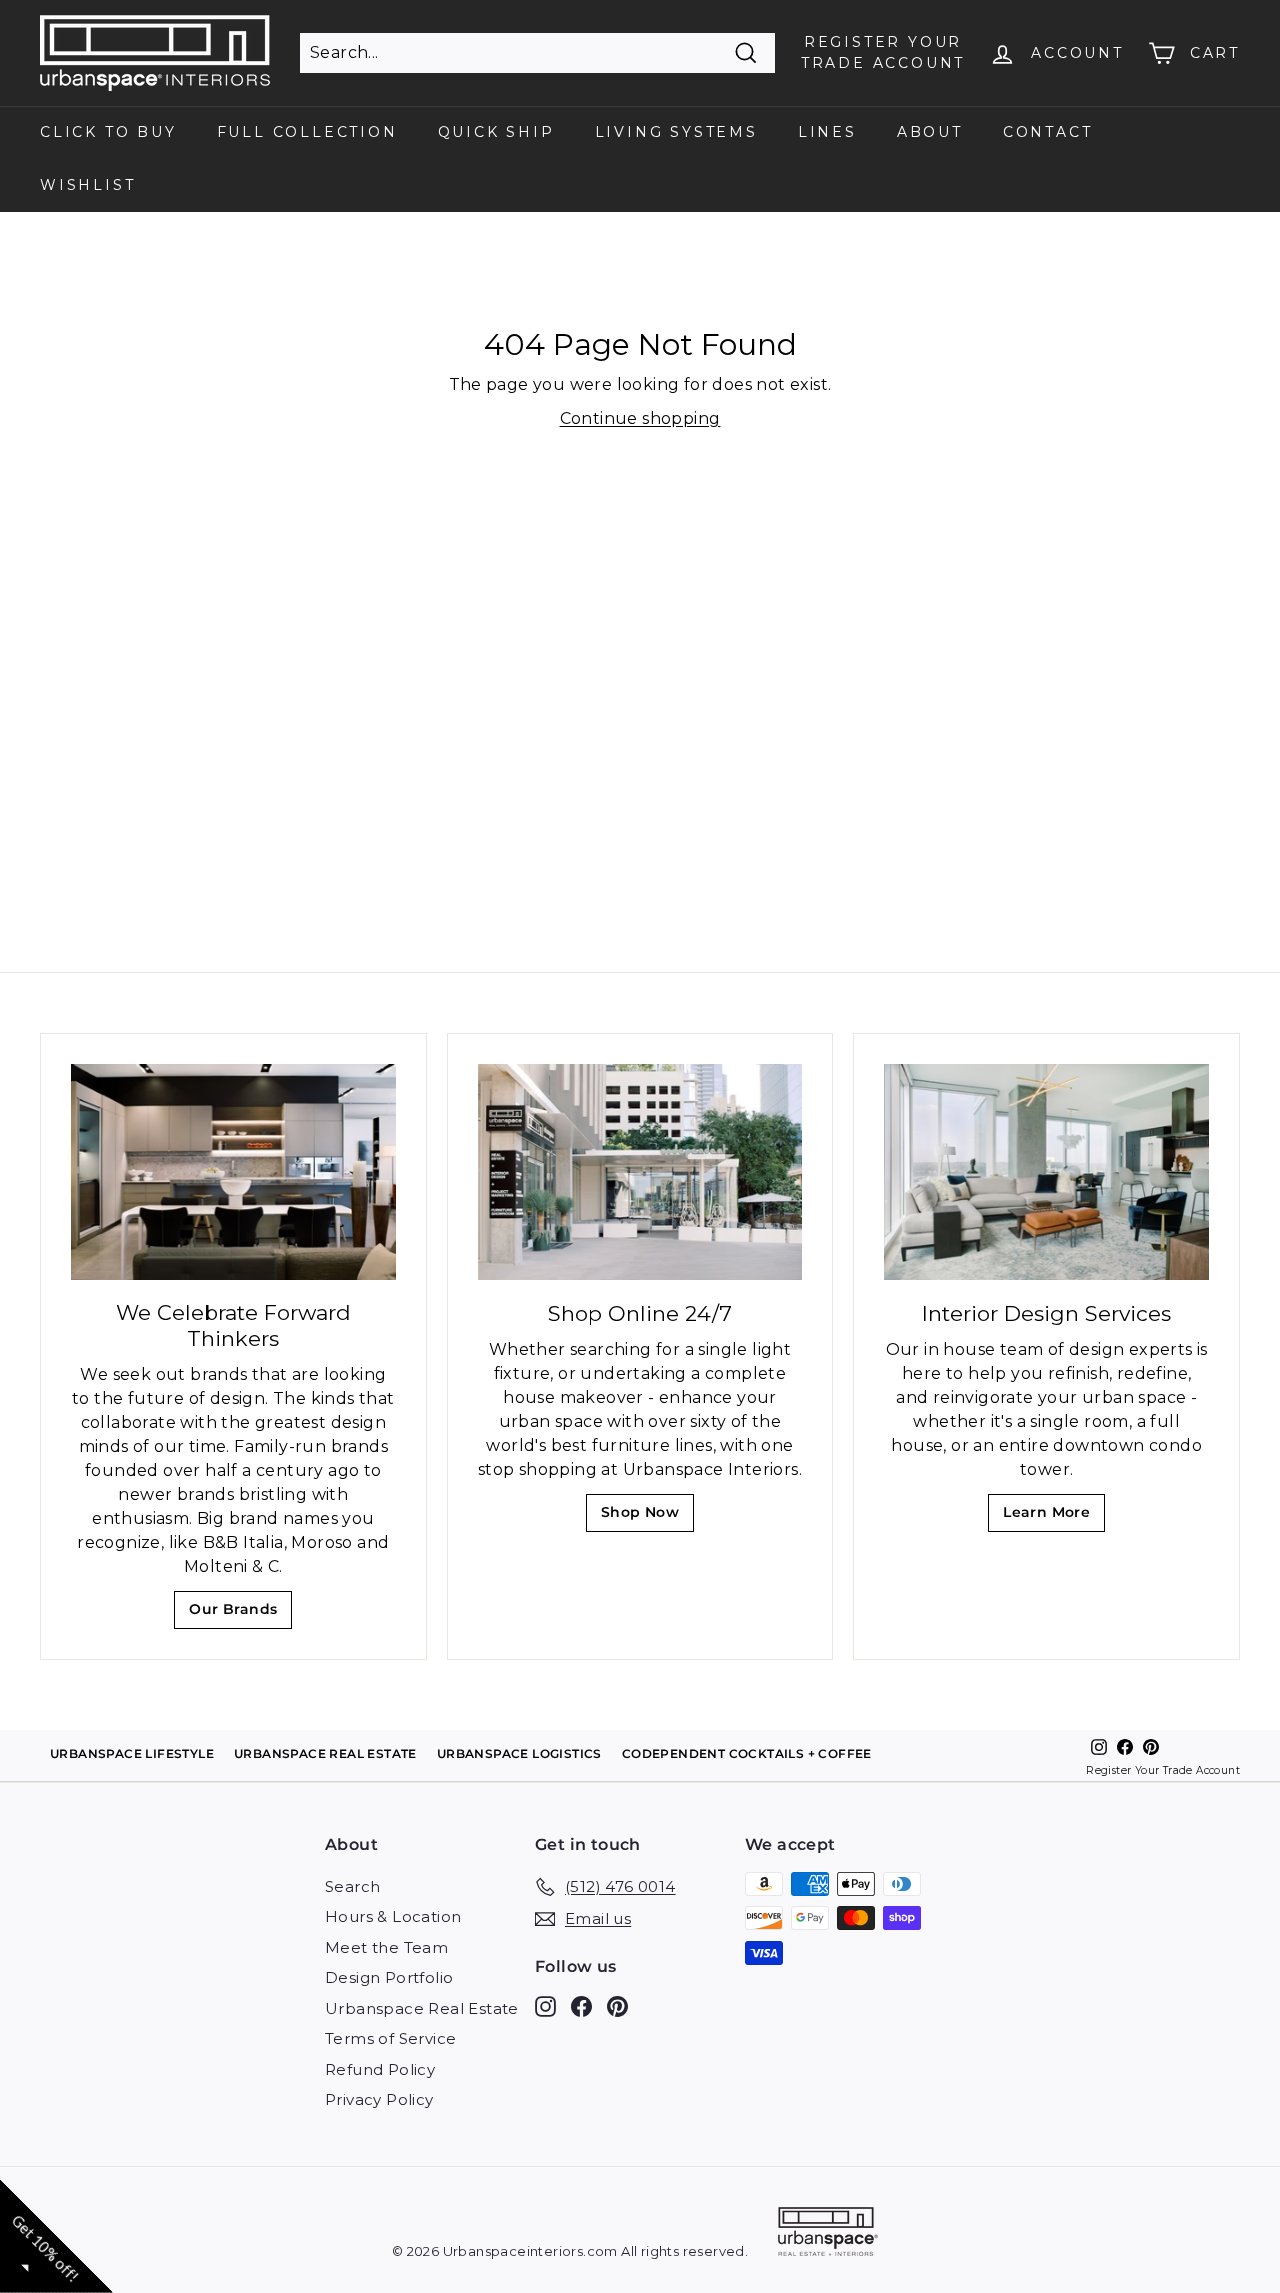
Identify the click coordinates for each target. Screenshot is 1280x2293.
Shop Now (646, 1517)
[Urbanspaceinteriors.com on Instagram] (545, 2005)
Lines (827, 132)
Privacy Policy (379, 2099)
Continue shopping (640, 418)
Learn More (1052, 1517)
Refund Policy (380, 2069)
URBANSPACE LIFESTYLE (132, 1754)
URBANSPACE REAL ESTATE (325, 1754)
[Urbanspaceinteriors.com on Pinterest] (617, 2005)
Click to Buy (108, 132)
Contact (1048, 132)
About (930, 132)
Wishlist (87, 185)
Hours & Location (393, 1916)
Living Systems (676, 132)
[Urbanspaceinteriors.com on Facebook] (581, 2005)
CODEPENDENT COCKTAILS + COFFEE (747, 1754)
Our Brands (240, 1614)
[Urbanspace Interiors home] (828, 2234)
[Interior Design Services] (1046, 1172)
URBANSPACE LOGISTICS (519, 1754)
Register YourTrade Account (883, 52)
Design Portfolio (389, 1977)
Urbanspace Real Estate (422, 2008)
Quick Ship (496, 132)
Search (352, 1886)
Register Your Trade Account (1163, 1770)
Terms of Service (390, 2038)
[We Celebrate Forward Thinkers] (233, 1172)
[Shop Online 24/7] (640, 1172)
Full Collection (307, 132)
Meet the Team (386, 1947)
